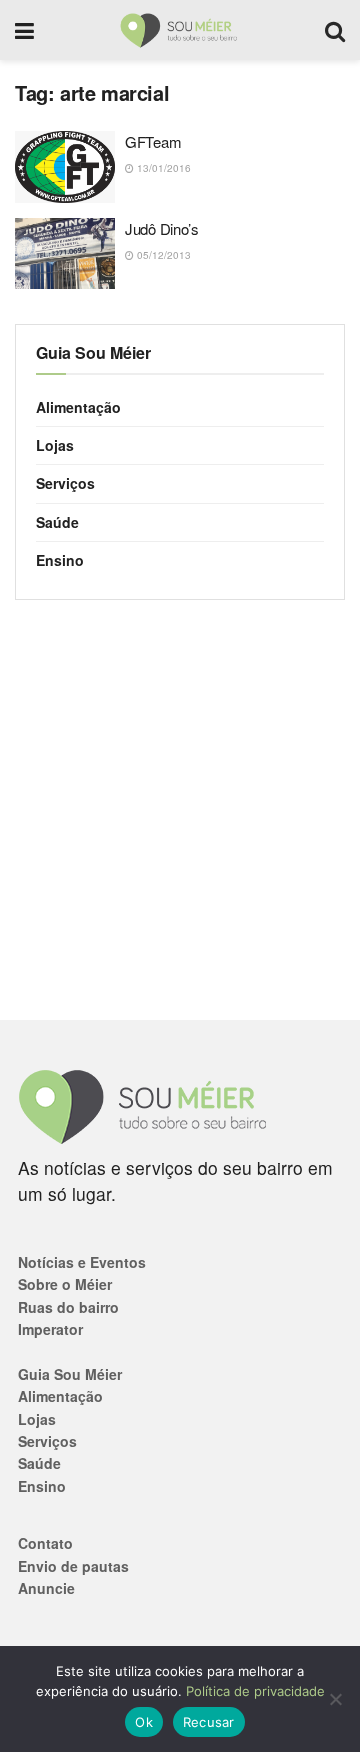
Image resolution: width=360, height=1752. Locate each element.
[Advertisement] (180, 810)
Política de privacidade (255, 1691)
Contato (45, 1543)
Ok (144, 1722)
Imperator (50, 1329)
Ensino (60, 560)
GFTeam (153, 141)
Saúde (57, 522)
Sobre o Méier (65, 1284)
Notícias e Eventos (82, 1262)
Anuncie (46, 1588)
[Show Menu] (24, 30)
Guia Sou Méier (70, 1374)
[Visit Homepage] (179, 30)
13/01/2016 (162, 168)
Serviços (65, 483)
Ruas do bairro (68, 1307)
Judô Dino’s (162, 228)
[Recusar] (335, 1699)
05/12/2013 (162, 255)
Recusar (209, 1722)
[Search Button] (335, 30)
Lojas (55, 445)
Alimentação (78, 407)
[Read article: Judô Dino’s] (65, 254)
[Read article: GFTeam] (65, 167)
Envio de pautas (73, 1566)
